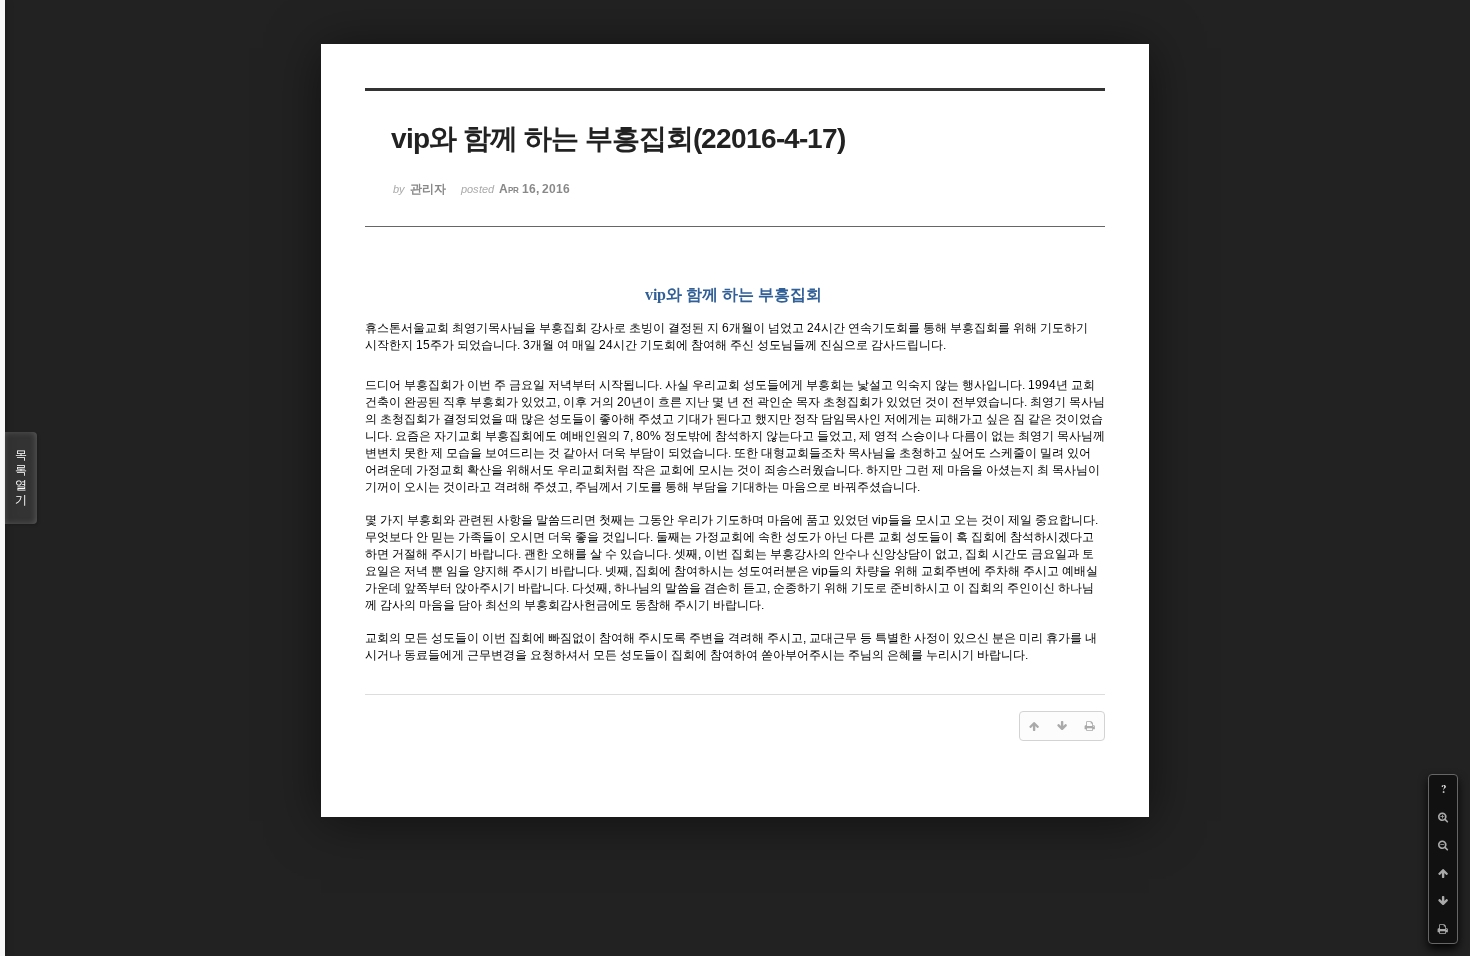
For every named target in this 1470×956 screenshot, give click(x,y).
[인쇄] (1443, 929)
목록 (21, 477)
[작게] (1443, 845)
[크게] (1443, 817)
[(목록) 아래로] (1443, 901)
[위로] (1443, 873)
